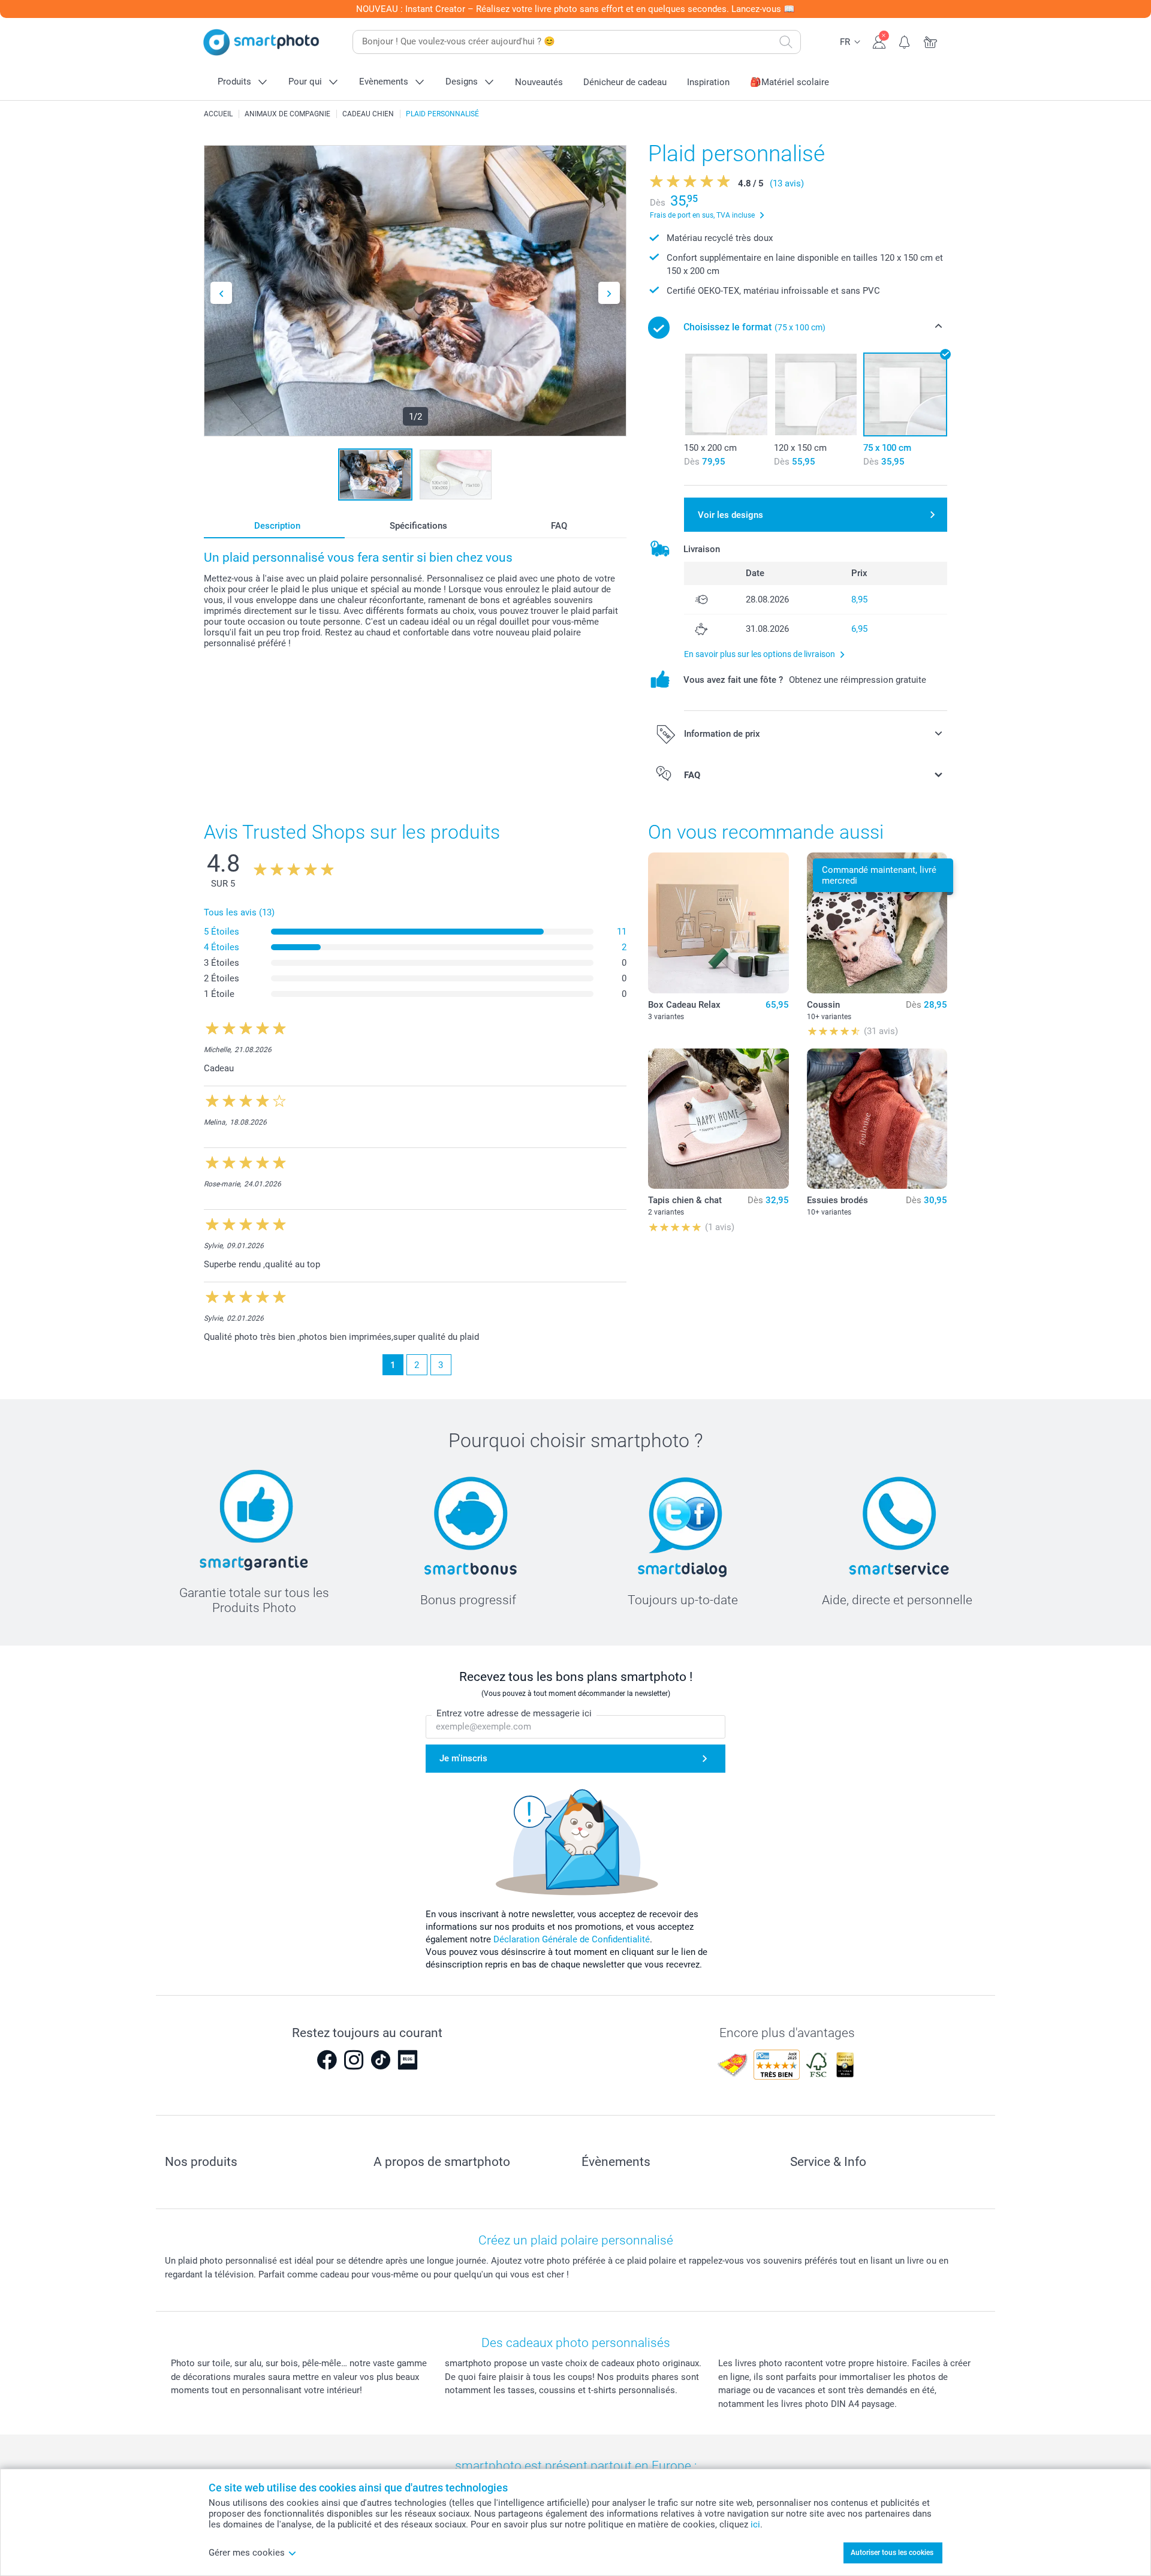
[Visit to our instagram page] (354, 2060)
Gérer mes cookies (247, 2553)
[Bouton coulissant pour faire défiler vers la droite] (609, 293)
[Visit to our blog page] (408, 2060)
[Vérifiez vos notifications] (905, 41)
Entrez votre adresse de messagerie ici (514, 1713)
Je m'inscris (463, 1758)
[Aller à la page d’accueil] (261, 42)
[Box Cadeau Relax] (718, 923)
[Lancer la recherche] (786, 42)
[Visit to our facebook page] (327, 2060)
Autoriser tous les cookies (892, 2553)
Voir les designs (730, 515)
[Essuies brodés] (877, 1119)
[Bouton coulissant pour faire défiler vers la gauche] (221, 293)
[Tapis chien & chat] (718, 1119)
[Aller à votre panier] (931, 41)
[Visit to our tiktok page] (381, 2060)
